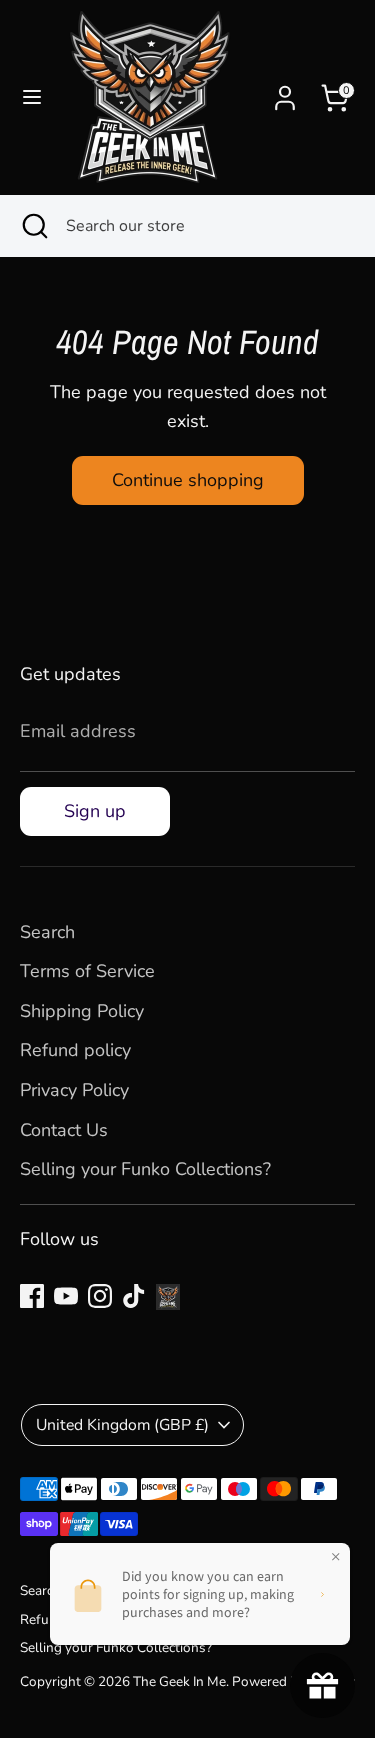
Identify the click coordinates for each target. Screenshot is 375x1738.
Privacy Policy (74, 1090)
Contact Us (64, 1130)
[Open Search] (33, 226)
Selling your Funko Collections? (145, 1169)
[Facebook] (32, 1296)
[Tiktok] (134, 1296)
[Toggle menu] (32, 97)
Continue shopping (188, 480)
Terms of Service (87, 971)
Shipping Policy (82, 1011)
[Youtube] (66, 1296)
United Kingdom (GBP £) (122, 1425)
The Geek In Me (179, 1681)
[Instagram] (100, 1296)
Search (47, 932)
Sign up (95, 811)
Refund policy (75, 1050)
